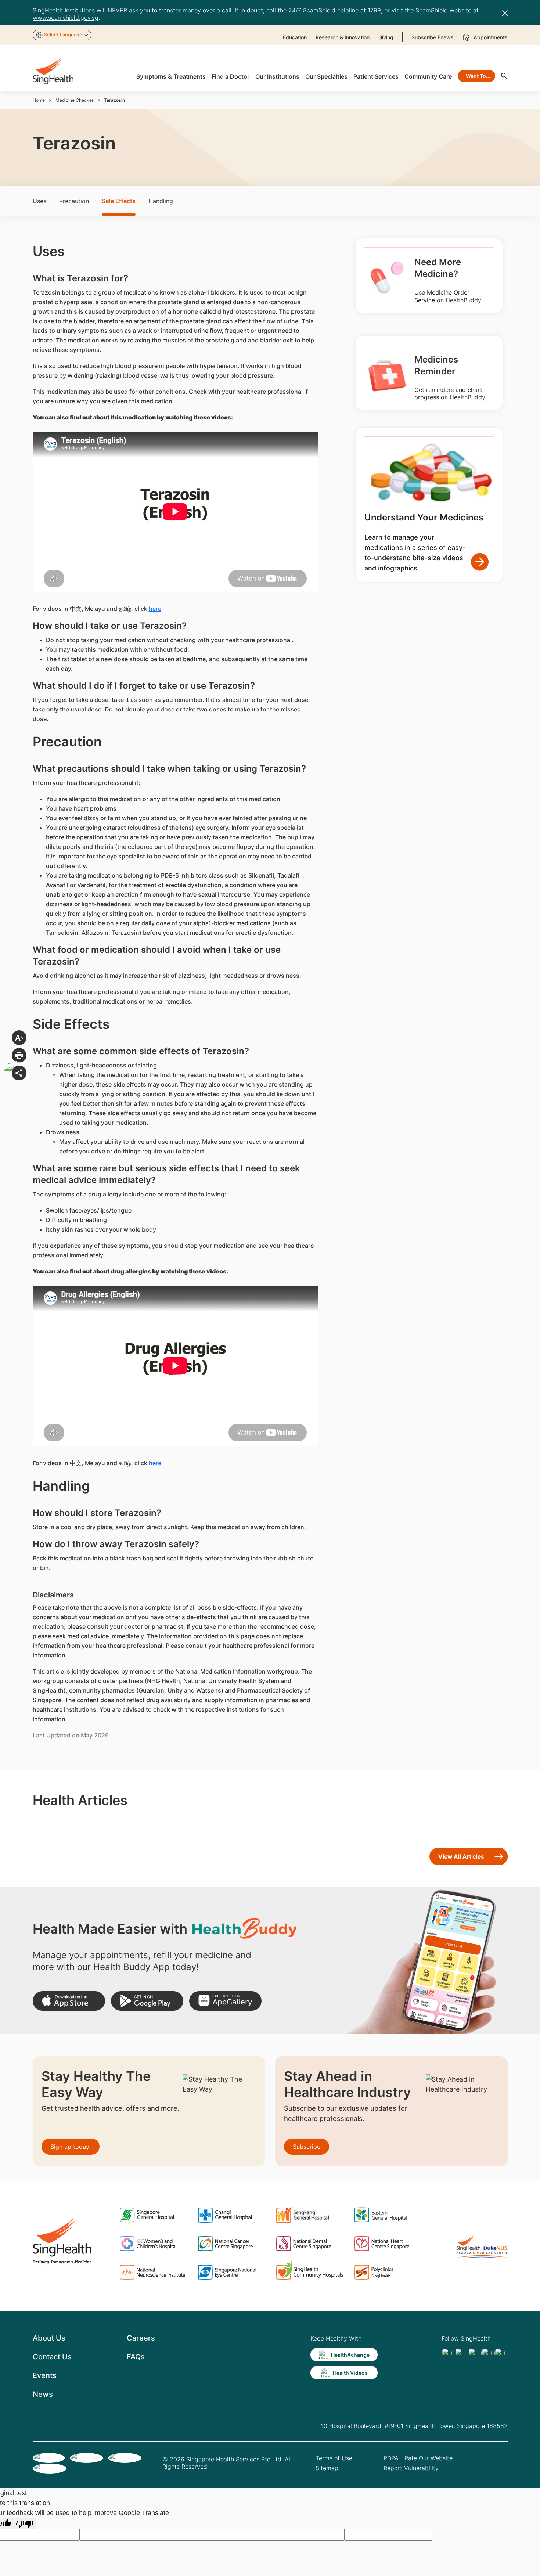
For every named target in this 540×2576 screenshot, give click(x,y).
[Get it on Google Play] (147, 2001)
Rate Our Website (429, 2458)
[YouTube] (500, 2353)
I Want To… (477, 76)
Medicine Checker (74, 100)
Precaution (74, 201)
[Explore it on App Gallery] (225, 2001)
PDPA (391, 2458)
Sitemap (327, 2468)
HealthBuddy (463, 300)
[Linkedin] (473, 2353)
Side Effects (119, 201)
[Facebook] (447, 2353)
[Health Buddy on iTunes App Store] (69, 2001)
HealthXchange (350, 2355)
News (43, 2394)
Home (39, 100)
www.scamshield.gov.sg (66, 18)
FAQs (136, 2357)
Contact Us (52, 2357)
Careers (141, 2338)
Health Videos (350, 2373)
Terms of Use (334, 2458)
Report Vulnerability (411, 2468)
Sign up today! (71, 2147)
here (155, 609)
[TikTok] (460, 2353)
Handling (161, 201)
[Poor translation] (25, 2523)
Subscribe (307, 2147)
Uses (39, 201)
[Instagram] (486, 2353)
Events (45, 2375)
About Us (49, 2338)
